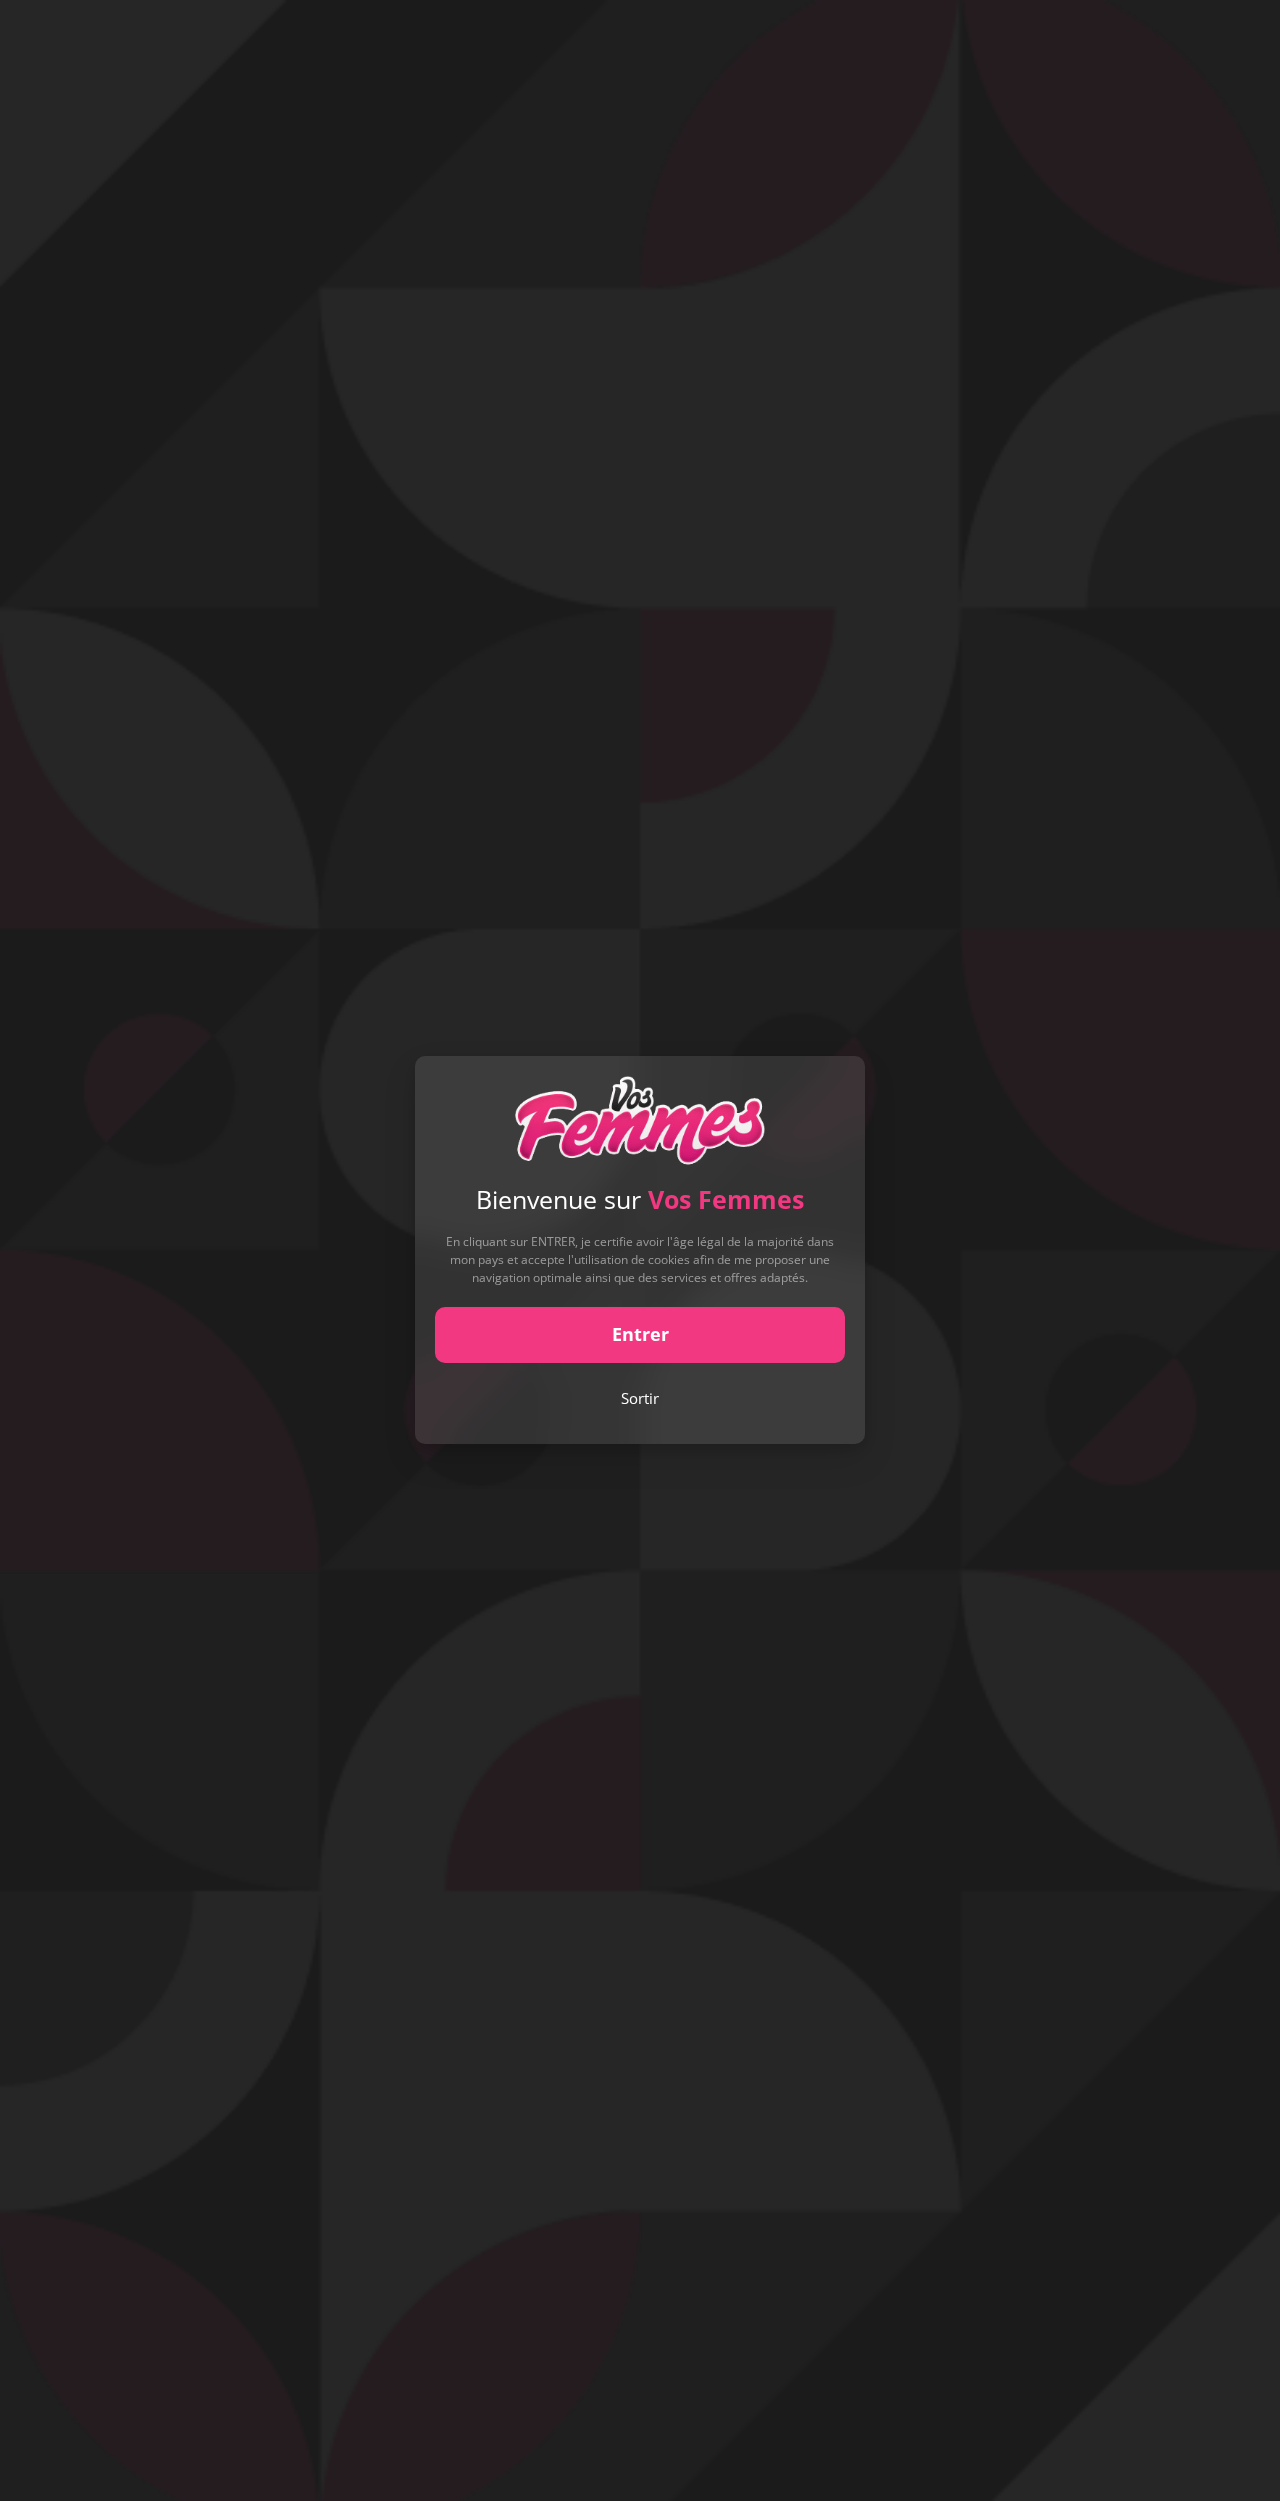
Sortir (640, 1398)
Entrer (640, 1335)
